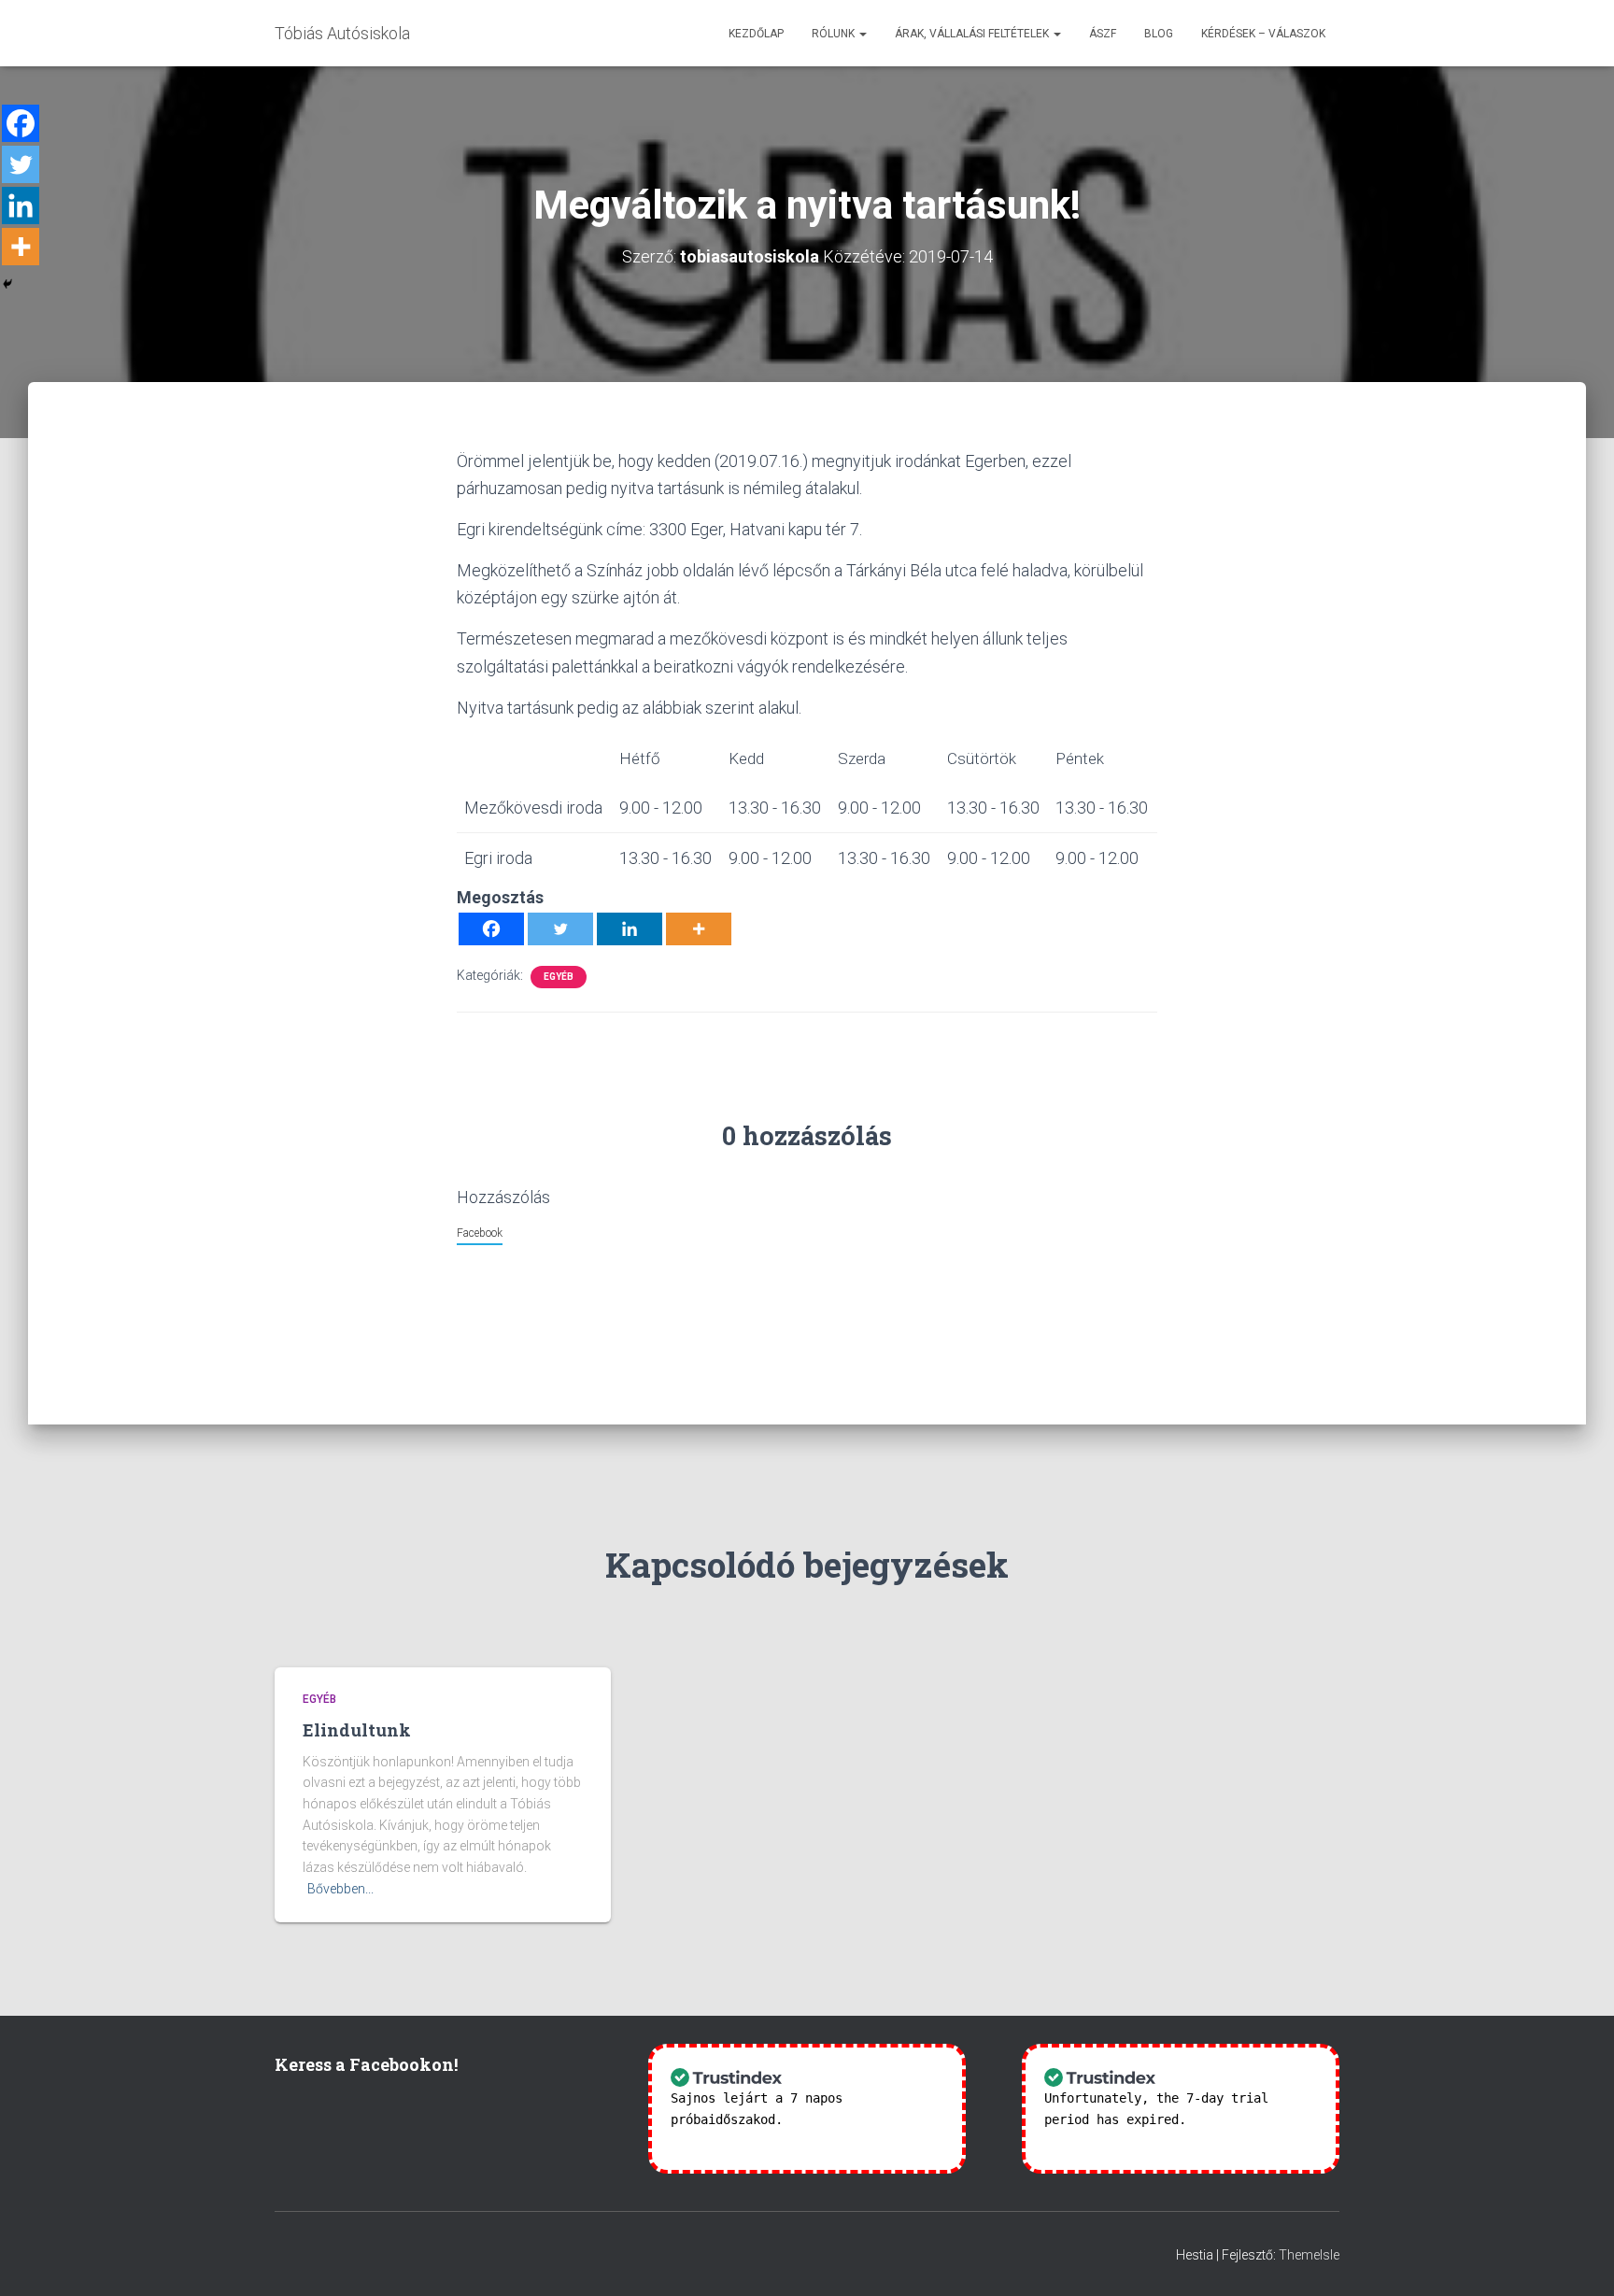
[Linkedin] (630, 929)
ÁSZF (1103, 34)
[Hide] (7, 284)
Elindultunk (357, 1730)
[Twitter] (560, 929)
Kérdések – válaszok (1263, 34)
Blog (1159, 34)
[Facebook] (491, 929)
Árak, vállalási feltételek (973, 34)
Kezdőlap (756, 34)
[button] (862, 34)
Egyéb (559, 977)
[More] (699, 929)
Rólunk (835, 34)
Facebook (480, 1233)
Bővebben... (340, 1889)
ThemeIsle (1309, 2255)
